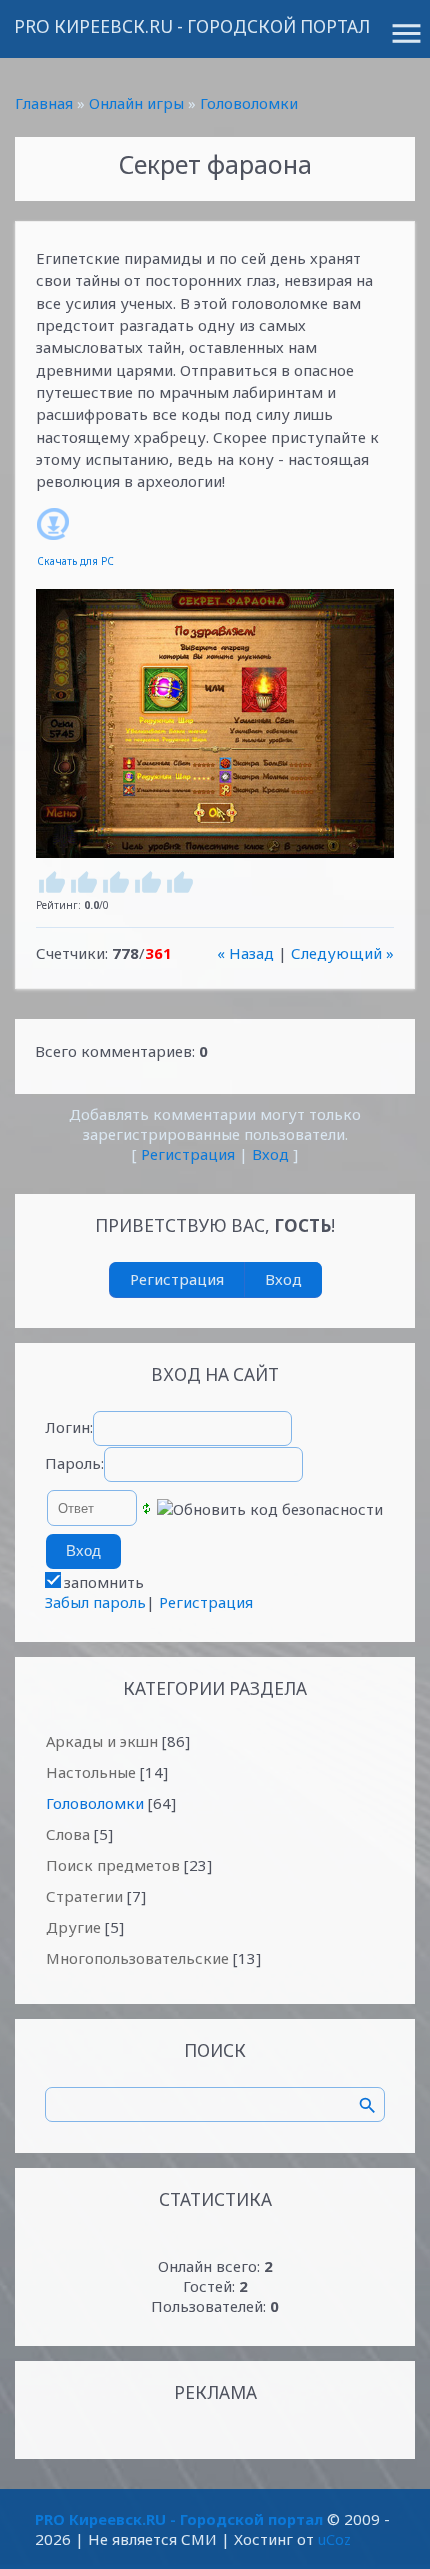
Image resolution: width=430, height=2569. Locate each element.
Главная (44, 103)
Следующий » (342, 953)
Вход (270, 1154)
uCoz (334, 2539)
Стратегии (84, 1896)
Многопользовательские (137, 1958)
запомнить (104, 1582)
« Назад (245, 953)
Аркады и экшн (102, 1741)
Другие (73, 1927)
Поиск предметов (113, 1865)
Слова (68, 1834)
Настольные (91, 1772)
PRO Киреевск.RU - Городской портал (192, 26)
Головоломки (249, 103)
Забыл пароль (95, 1602)
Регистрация (188, 1154)
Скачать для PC (75, 561)
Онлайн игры (136, 103)
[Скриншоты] (215, 723)
